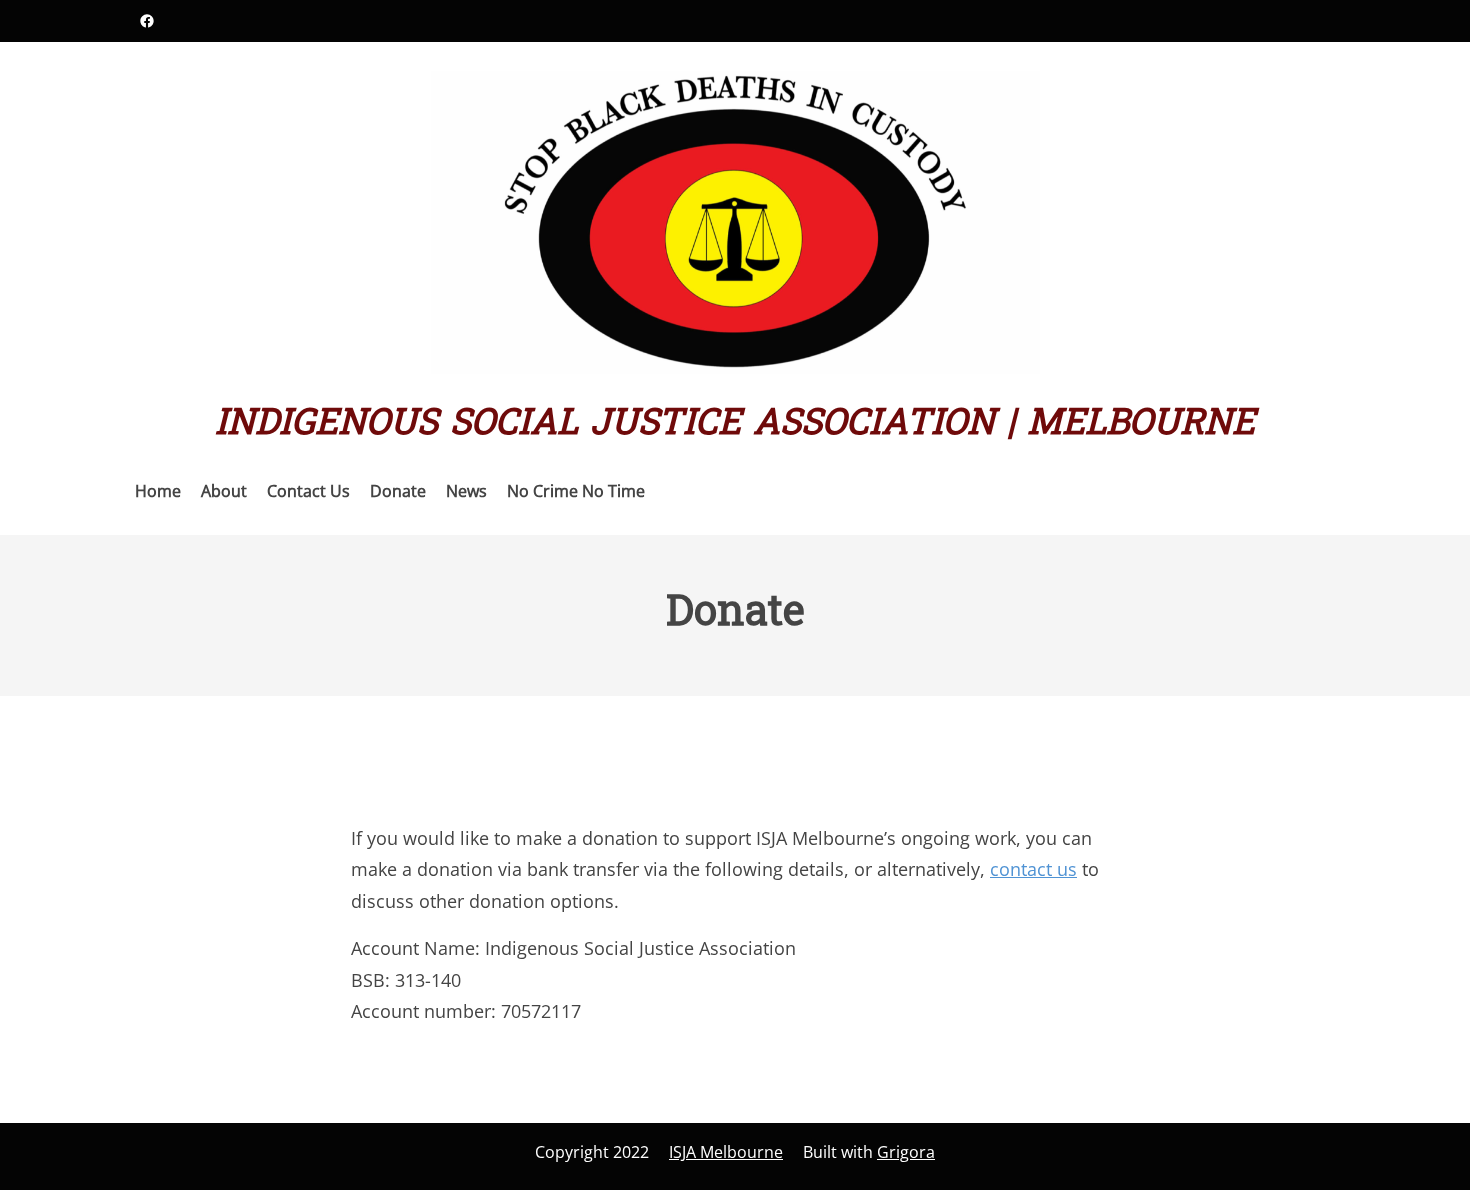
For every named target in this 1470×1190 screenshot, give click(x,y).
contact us (1033, 869)
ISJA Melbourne (726, 1152)
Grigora (906, 1152)
